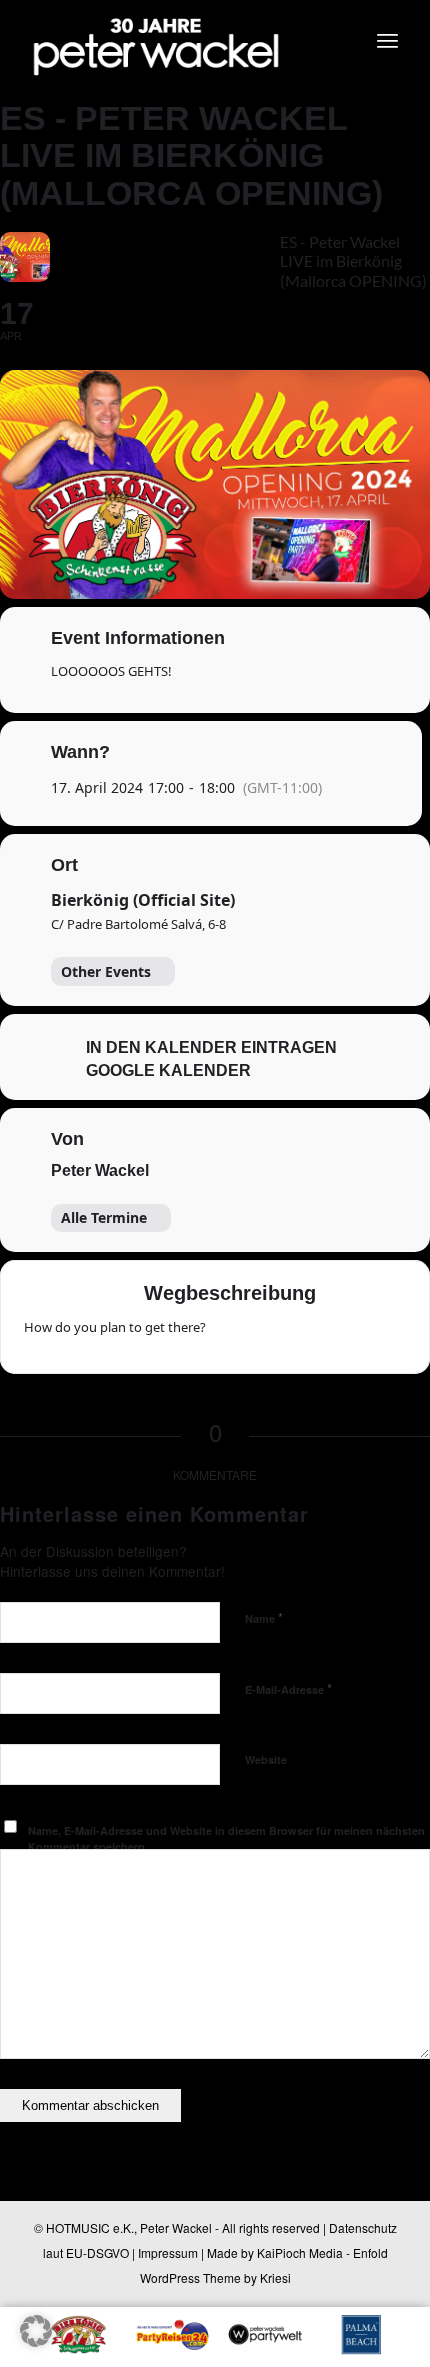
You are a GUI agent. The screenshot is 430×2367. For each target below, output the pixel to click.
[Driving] (272, 1334)
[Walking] (350, 1334)
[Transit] (311, 1334)
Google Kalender (168, 1070)
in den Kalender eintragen (211, 1047)
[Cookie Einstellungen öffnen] (36, 2340)
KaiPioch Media (300, 2252)
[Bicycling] (389, 1334)
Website (266, 1759)
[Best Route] (233, 1334)
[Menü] (387, 40)
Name (264, 1617)
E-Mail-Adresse (288, 1688)
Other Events (106, 971)
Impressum (168, 2252)
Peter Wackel (100, 1170)
